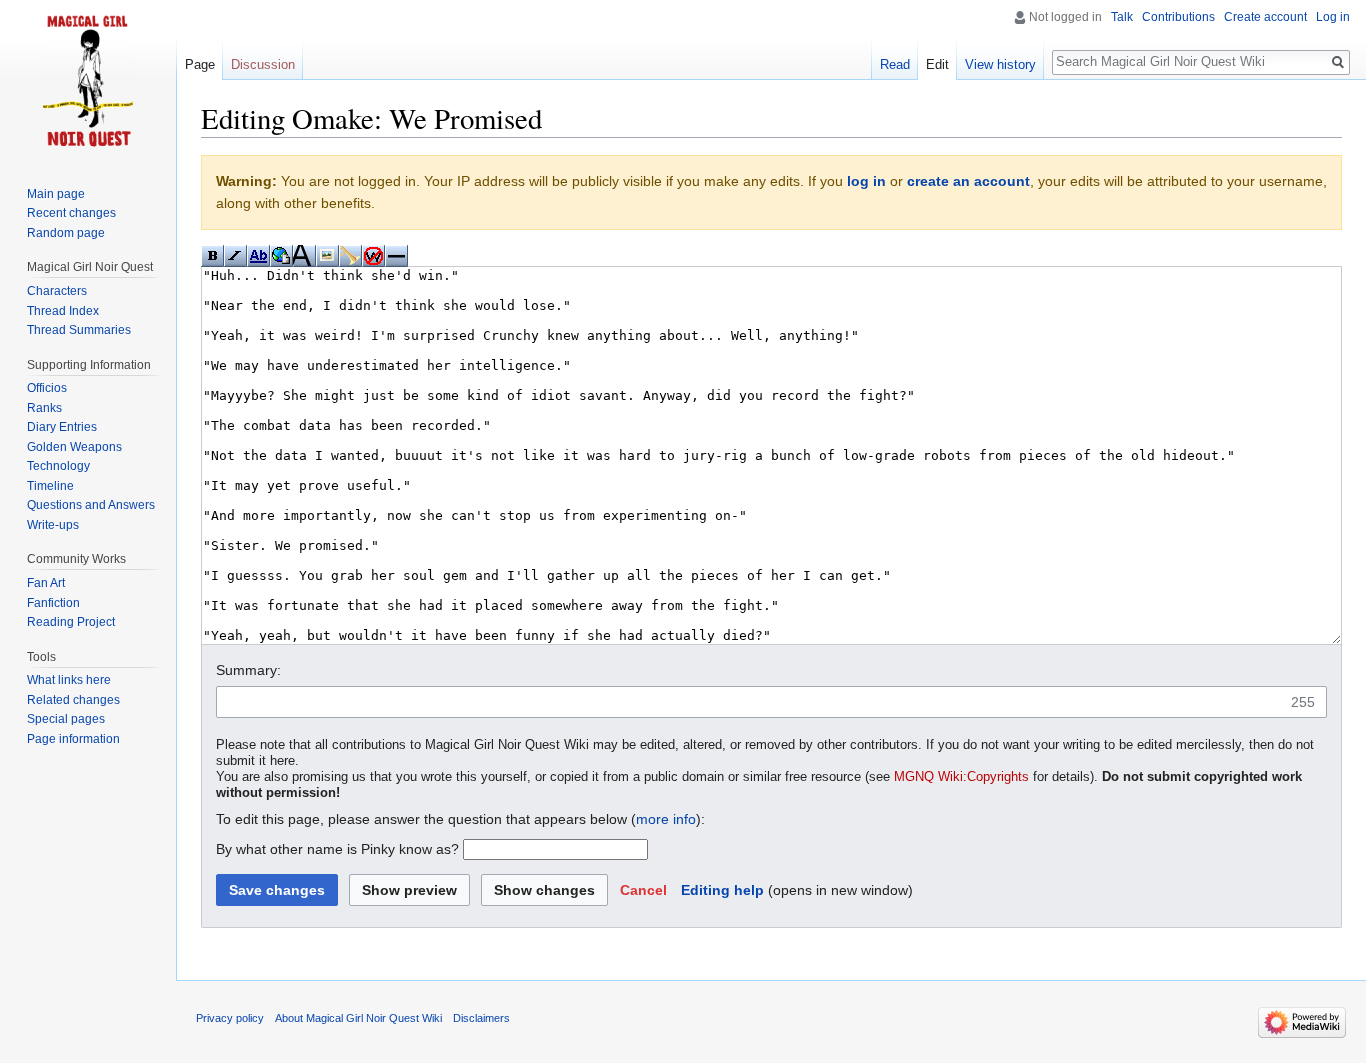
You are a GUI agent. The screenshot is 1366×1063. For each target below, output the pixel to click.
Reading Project (71, 622)
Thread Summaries (79, 330)
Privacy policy (230, 1018)
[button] (643, 890)
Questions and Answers (91, 505)
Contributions (1178, 17)
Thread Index (63, 311)
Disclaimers (481, 1018)
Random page (66, 233)
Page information (73, 739)
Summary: (248, 670)
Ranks (44, 408)
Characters (57, 291)
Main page (56, 194)
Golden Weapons (74, 447)
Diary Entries (62, 427)
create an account (968, 181)
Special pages (66, 719)
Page (200, 64)
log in (866, 181)
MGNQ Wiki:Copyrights (961, 777)
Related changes (73, 700)
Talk (1122, 17)
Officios (47, 388)
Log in (1333, 17)
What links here (69, 680)
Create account (1265, 17)
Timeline (50, 486)
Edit (937, 64)
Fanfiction (53, 603)
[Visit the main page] (88, 80)
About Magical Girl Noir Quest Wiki (358, 1018)
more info (666, 819)
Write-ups (53, 525)
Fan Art (46, 583)
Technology (58, 466)
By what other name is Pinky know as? (337, 849)
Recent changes (71, 213)
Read (895, 64)
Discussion (263, 64)
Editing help (722, 890)
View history (1000, 64)
